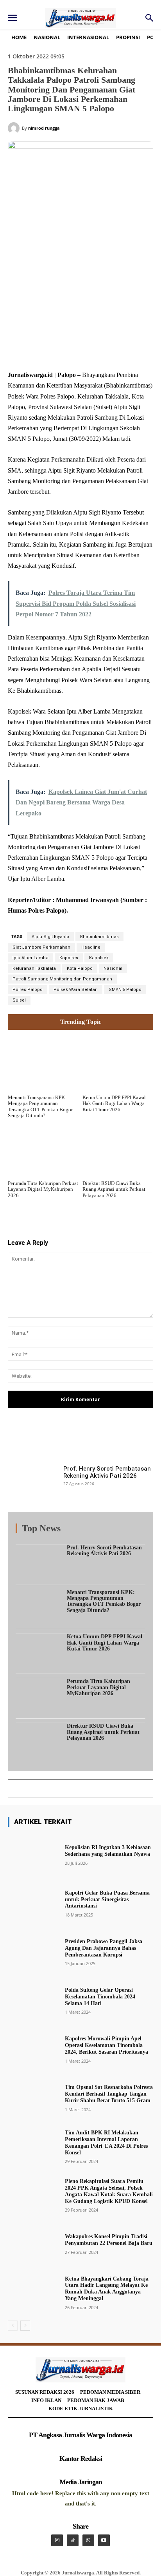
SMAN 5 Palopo (125, 990)
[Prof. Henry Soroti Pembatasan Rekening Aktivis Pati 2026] (33, 1483)
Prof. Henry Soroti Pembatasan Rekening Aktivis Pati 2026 (107, 1472)
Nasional (113, 968)
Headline (91, 947)
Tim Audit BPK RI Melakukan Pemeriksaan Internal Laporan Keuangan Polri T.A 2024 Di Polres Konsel (106, 2142)
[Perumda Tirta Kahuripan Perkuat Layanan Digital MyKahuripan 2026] (43, 1149)
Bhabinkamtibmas (99, 937)
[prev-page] (13, 2326)
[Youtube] (104, 2540)
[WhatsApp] (94, 351)
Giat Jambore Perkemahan (41, 947)
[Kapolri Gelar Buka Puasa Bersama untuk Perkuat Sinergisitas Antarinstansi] (33, 1903)
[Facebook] (40, 351)
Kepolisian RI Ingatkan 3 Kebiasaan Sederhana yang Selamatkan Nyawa (108, 1851)
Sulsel (19, 1000)
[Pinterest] (76, 351)
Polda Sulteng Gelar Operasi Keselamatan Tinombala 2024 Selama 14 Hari (100, 1997)
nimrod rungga (44, 128)
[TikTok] (73, 2540)
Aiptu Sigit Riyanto (50, 937)
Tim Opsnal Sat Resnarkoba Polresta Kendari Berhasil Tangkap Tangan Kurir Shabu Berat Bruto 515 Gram (109, 2094)
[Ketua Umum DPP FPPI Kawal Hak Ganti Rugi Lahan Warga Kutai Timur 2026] (118, 1063)
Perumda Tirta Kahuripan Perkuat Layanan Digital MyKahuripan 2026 (43, 1189)
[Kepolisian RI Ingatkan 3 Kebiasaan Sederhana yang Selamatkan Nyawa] (33, 1854)
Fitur (75, 1530)
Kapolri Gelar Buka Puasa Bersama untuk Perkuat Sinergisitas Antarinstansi (107, 1899)
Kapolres (69, 958)
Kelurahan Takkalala (34, 968)
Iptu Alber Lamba (30, 958)
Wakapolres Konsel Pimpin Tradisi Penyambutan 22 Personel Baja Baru (109, 2240)
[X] (58, 351)
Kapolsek (99, 958)
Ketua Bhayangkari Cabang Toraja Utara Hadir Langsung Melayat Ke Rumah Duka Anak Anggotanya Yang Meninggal (107, 2289)
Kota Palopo (80, 968)
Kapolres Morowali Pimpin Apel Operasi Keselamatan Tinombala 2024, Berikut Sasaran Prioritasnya (106, 2045)
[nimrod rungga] (15, 128)
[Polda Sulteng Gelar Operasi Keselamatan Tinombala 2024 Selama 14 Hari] (33, 2000)
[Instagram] (57, 2540)
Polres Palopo (28, 990)
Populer (98, 1530)
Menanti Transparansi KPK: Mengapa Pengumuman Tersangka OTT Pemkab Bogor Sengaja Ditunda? (40, 1107)
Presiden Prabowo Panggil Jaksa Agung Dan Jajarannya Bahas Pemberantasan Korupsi (104, 1948)
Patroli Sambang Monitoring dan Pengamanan (62, 979)
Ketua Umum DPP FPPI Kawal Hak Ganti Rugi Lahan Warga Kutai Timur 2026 (114, 1103)
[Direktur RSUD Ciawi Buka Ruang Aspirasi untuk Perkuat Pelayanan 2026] (118, 1149)
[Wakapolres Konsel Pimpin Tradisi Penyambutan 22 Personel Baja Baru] (33, 2243)
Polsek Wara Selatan (76, 990)
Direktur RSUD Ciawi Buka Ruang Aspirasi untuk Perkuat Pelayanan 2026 (114, 1189)
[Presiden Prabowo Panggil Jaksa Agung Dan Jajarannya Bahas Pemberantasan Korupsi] (33, 1952)
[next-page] (25, 2326)
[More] (123, 1440)
